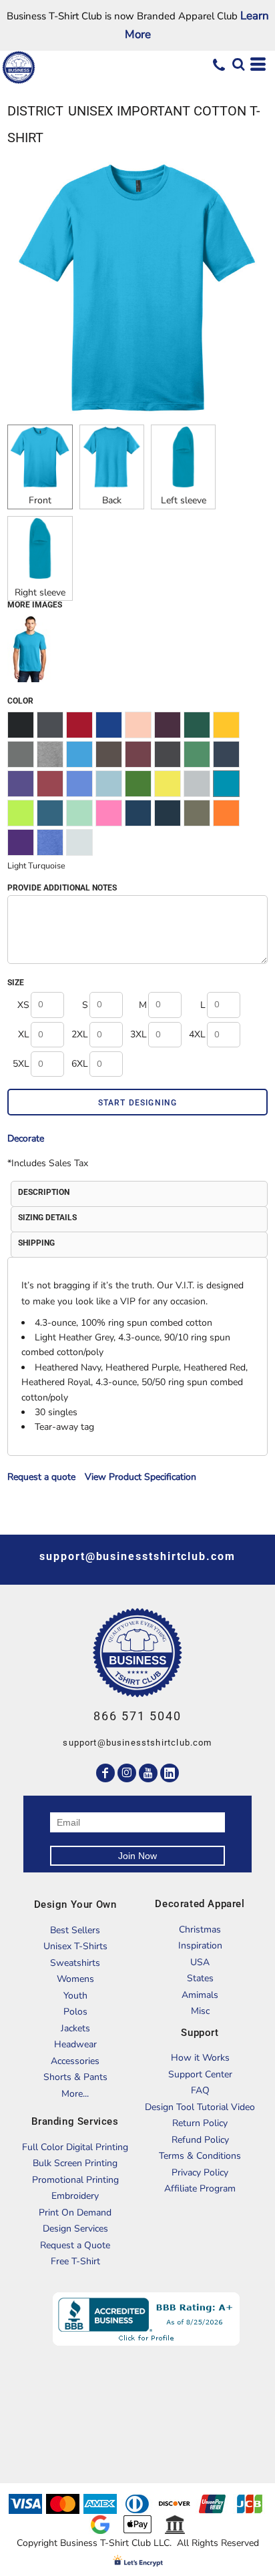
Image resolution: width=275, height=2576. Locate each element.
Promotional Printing (75, 2180)
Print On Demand (75, 2213)
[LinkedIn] (170, 1773)
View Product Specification (141, 1477)
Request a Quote (75, 2245)
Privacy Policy (200, 2172)
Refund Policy (200, 2140)
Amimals (200, 1995)
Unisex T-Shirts (75, 1946)
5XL (21, 1064)
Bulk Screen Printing (75, 2163)
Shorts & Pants (75, 2077)
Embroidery (75, 2196)
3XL (139, 1034)
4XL (197, 1034)
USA (200, 1962)
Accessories (75, 2061)
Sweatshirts (75, 1963)
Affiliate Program (200, 2188)
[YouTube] (148, 1773)
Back (112, 500)
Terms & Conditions (200, 2156)
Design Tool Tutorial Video (200, 2107)
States (200, 1978)
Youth (75, 1996)
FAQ (200, 2090)
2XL (80, 1034)
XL (24, 1034)
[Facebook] (105, 1773)
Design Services (75, 2229)
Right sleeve (40, 592)
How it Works (200, 2058)
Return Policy (200, 2123)
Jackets (75, 2028)
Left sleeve (184, 500)
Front (40, 500)
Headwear (75, 2044)
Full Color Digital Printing (75, 2147)
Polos (75, 2012)
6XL (80, 1064)
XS (23, 1005)
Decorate (26, 1138)
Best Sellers (75, 1930)
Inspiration (200, 1946)
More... (75, 2094)
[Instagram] (127, 1773)
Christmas (200, 1929)
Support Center (200, 2074)
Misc (200, 2011)
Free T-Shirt (75, 2261)
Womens (75, 1979)
